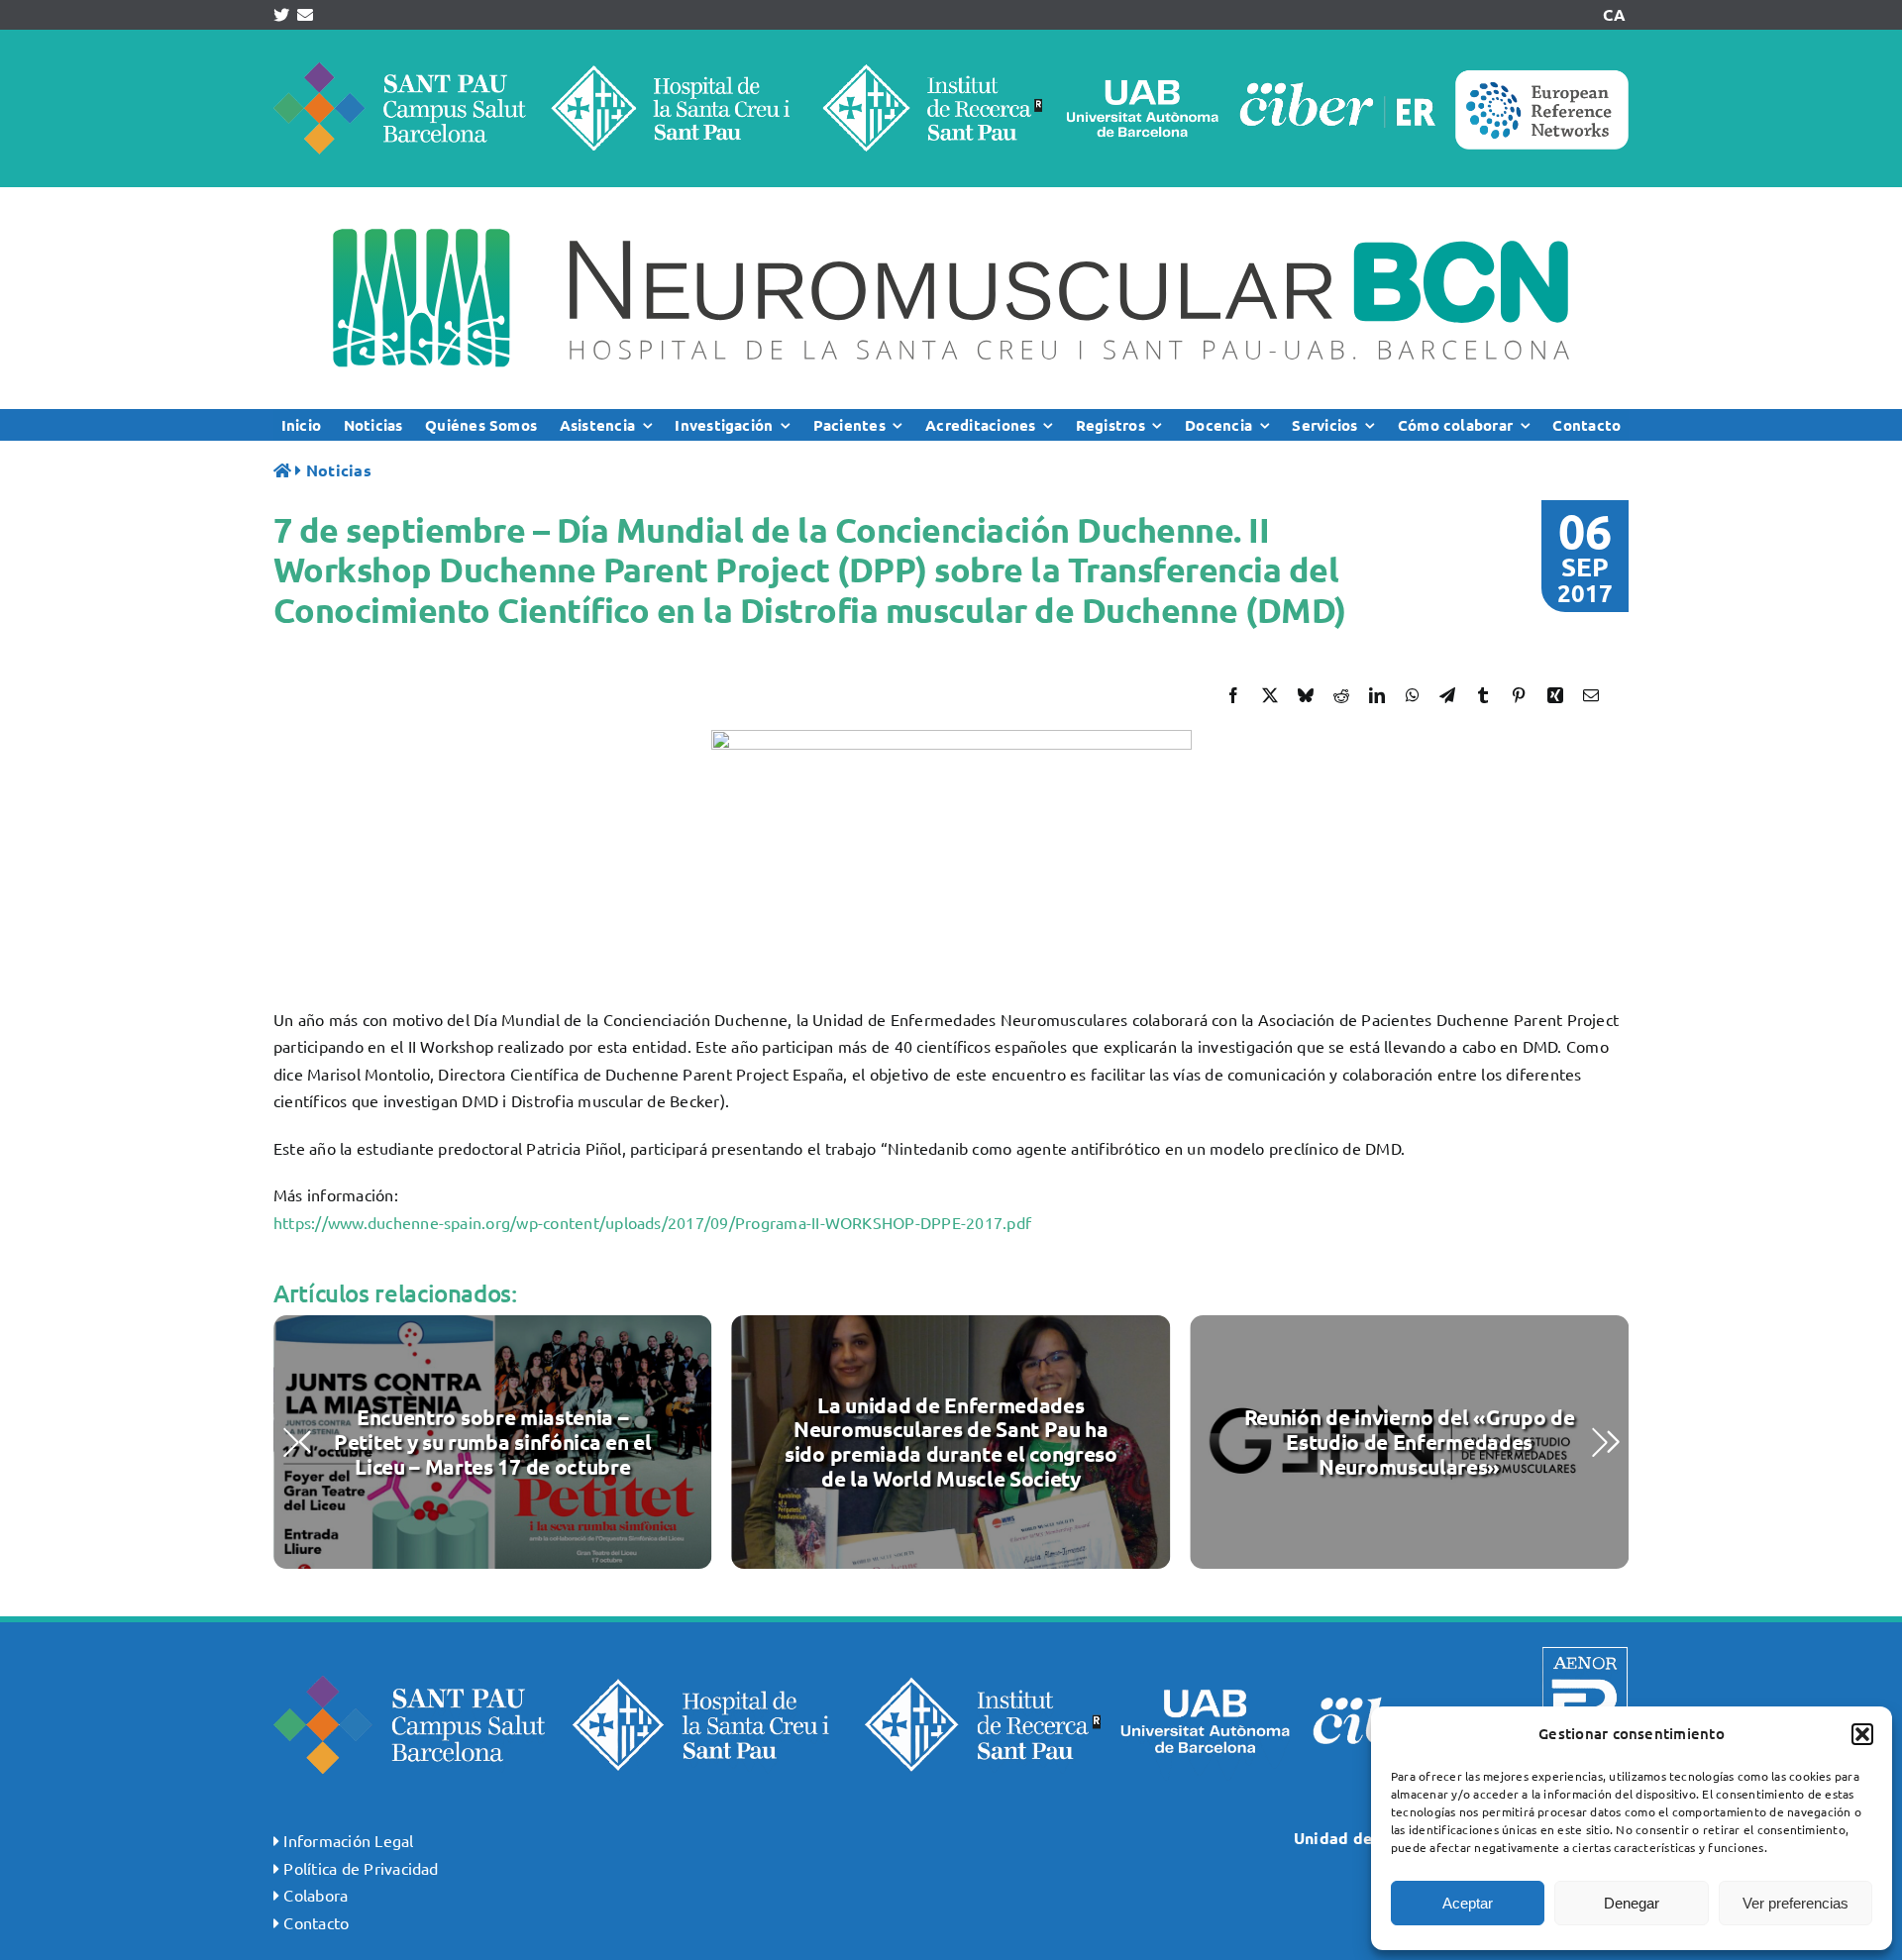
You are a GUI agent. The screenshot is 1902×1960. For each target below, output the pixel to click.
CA (1614, 14)
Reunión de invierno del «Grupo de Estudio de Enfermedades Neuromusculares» (1410, 1442)
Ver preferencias (1796, 1903)
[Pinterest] (1519, 695)
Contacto (316, 1922)
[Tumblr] (1483, 695)
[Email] (1591, 695)
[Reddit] (1341, 695)
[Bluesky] (1306, 695)
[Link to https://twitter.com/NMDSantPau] (281, 15)
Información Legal (348, 1840)
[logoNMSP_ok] (951, 195)
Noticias (339, 470)
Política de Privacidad (361, 1868)
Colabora (316, 1895)
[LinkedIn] (1377, 695)
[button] (1862, 1734)
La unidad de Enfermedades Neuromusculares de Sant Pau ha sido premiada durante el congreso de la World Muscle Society (951, 1442)
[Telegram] (1447, 695)
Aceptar (1468, 1903)
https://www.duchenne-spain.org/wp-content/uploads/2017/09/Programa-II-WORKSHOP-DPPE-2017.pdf (652, 1222)
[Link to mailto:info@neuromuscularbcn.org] (305, 15)
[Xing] (1555, 695)
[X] (1270, 695)
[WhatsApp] (1413, 695)
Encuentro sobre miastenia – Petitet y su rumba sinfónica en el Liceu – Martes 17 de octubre (492, 1442)
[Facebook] (1233, 695)
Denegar (1632, 1903)
